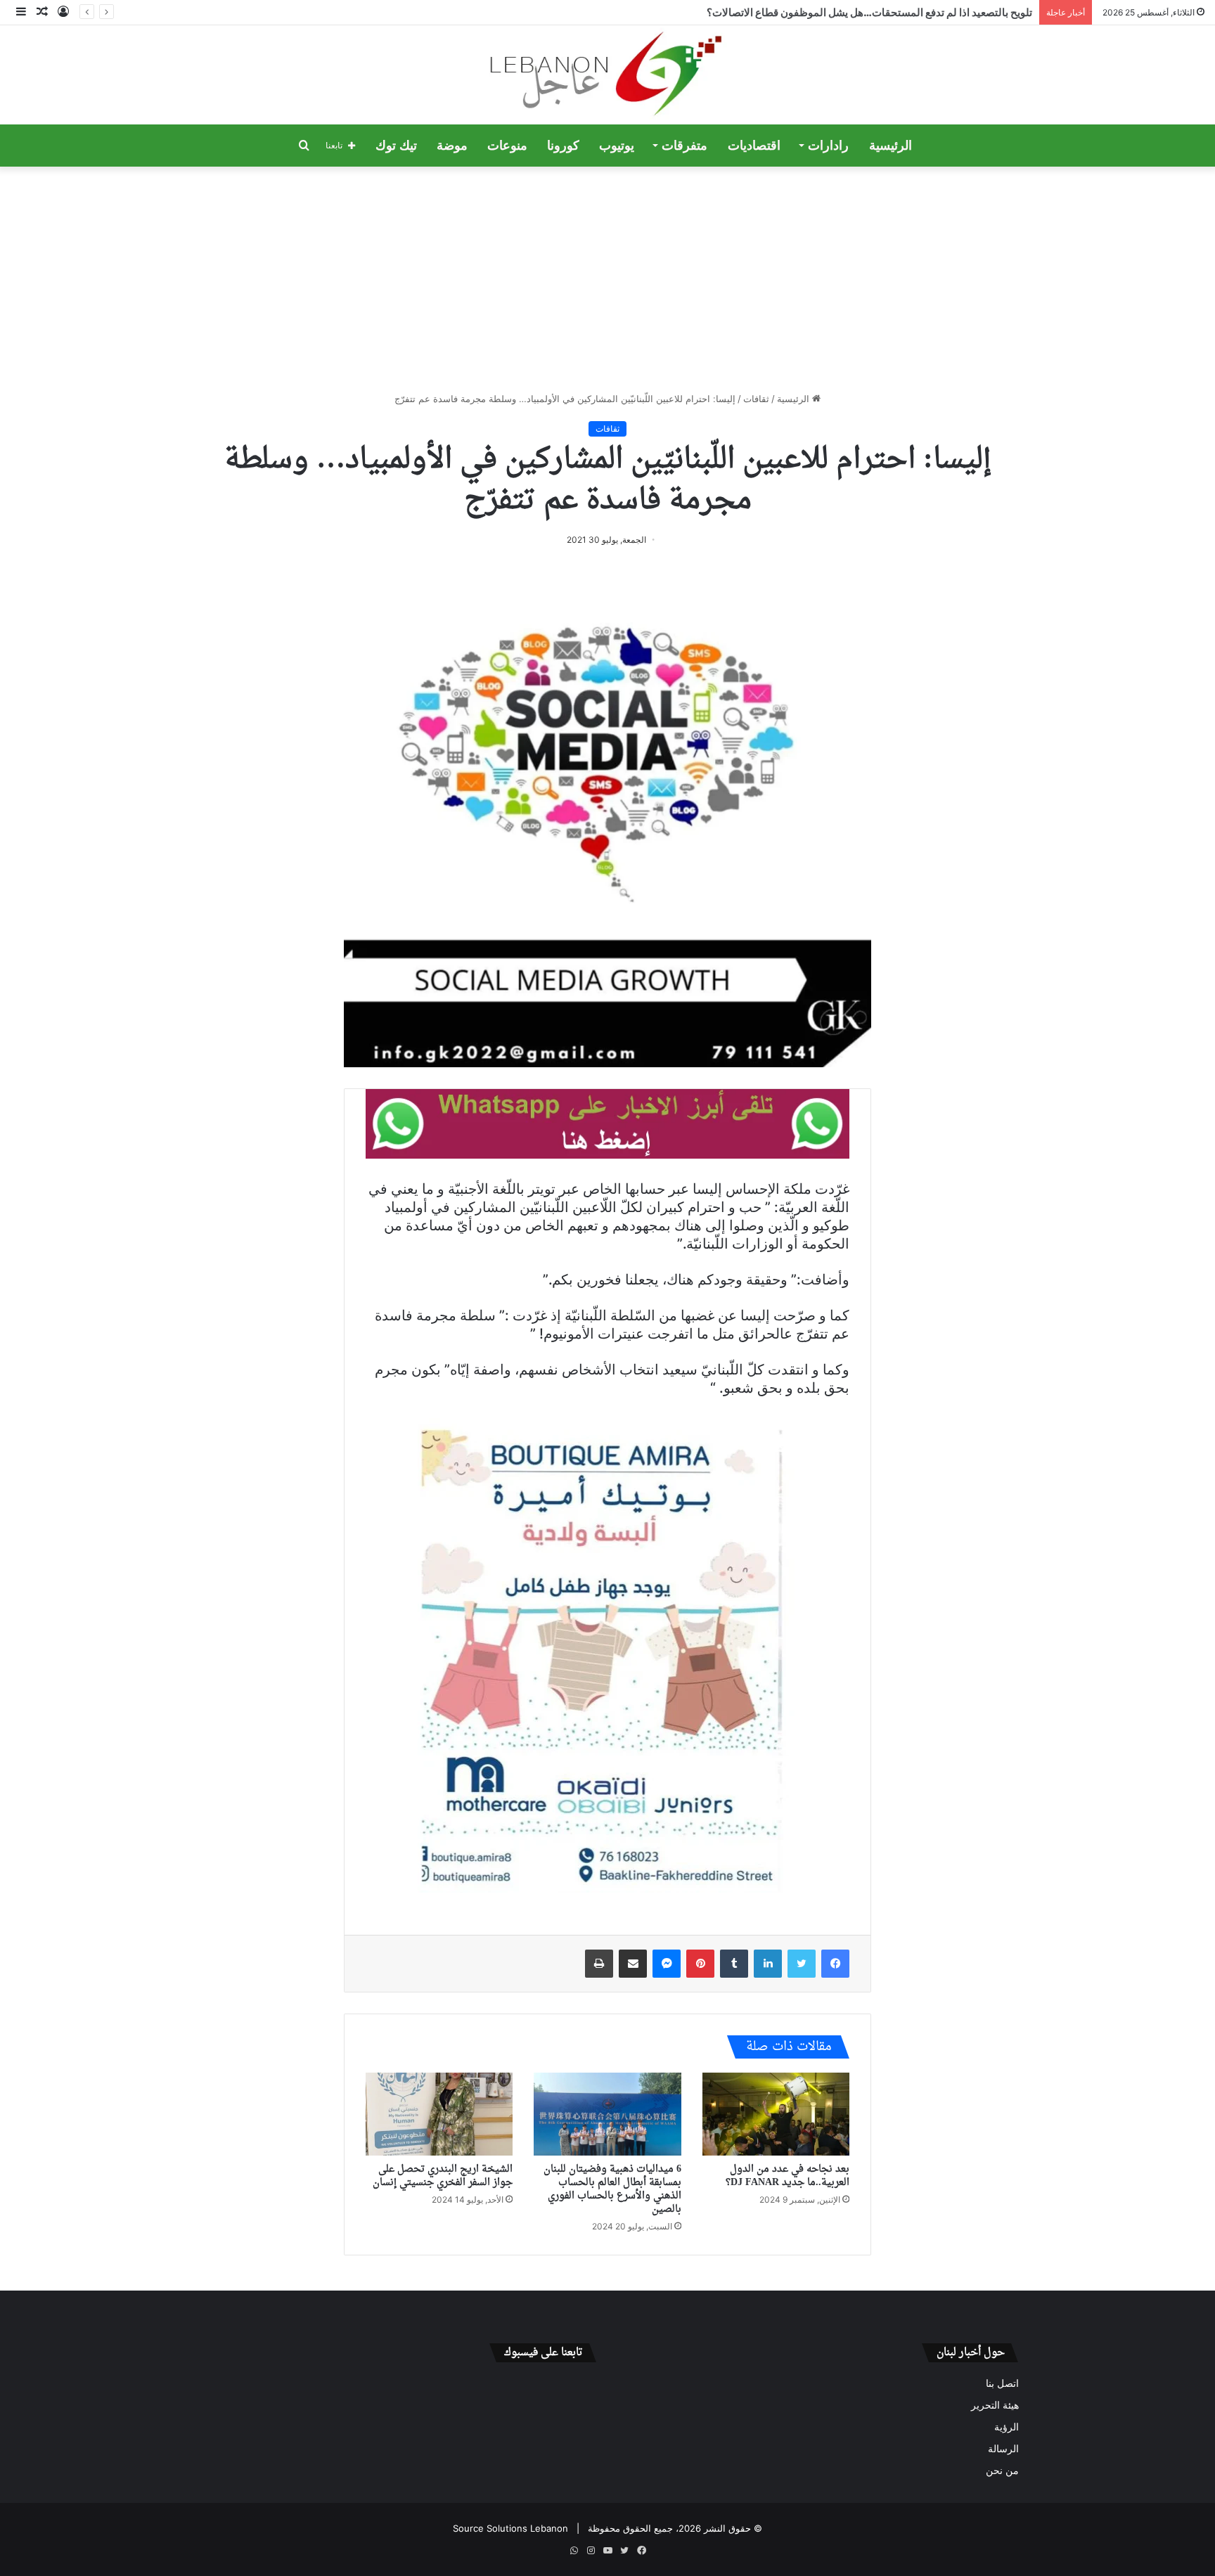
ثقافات (756, 399)
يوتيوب (617, 146)
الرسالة (1003, 2449)
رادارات (828, 146)
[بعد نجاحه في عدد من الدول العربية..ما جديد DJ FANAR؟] (776, 2114)
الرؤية (1007, 2427)
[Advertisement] (607, 279)
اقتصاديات (754, 146)
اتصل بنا (1002, 2383)
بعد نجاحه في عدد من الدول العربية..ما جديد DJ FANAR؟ (787, 2176)
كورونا (563, 146)
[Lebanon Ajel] (608, 75)
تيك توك (396, 146)
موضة (452, 146)
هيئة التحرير (995, 2405)
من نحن (1002, 2471)
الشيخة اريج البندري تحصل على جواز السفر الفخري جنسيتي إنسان (443, 2176)
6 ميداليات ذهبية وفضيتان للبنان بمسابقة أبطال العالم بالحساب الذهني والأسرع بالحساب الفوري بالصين (612, 2189)
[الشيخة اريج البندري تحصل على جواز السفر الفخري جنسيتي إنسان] (439, 2114)
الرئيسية (891, 146)
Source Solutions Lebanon (510, 2528)
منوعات (507, 146)
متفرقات (684, 146)
